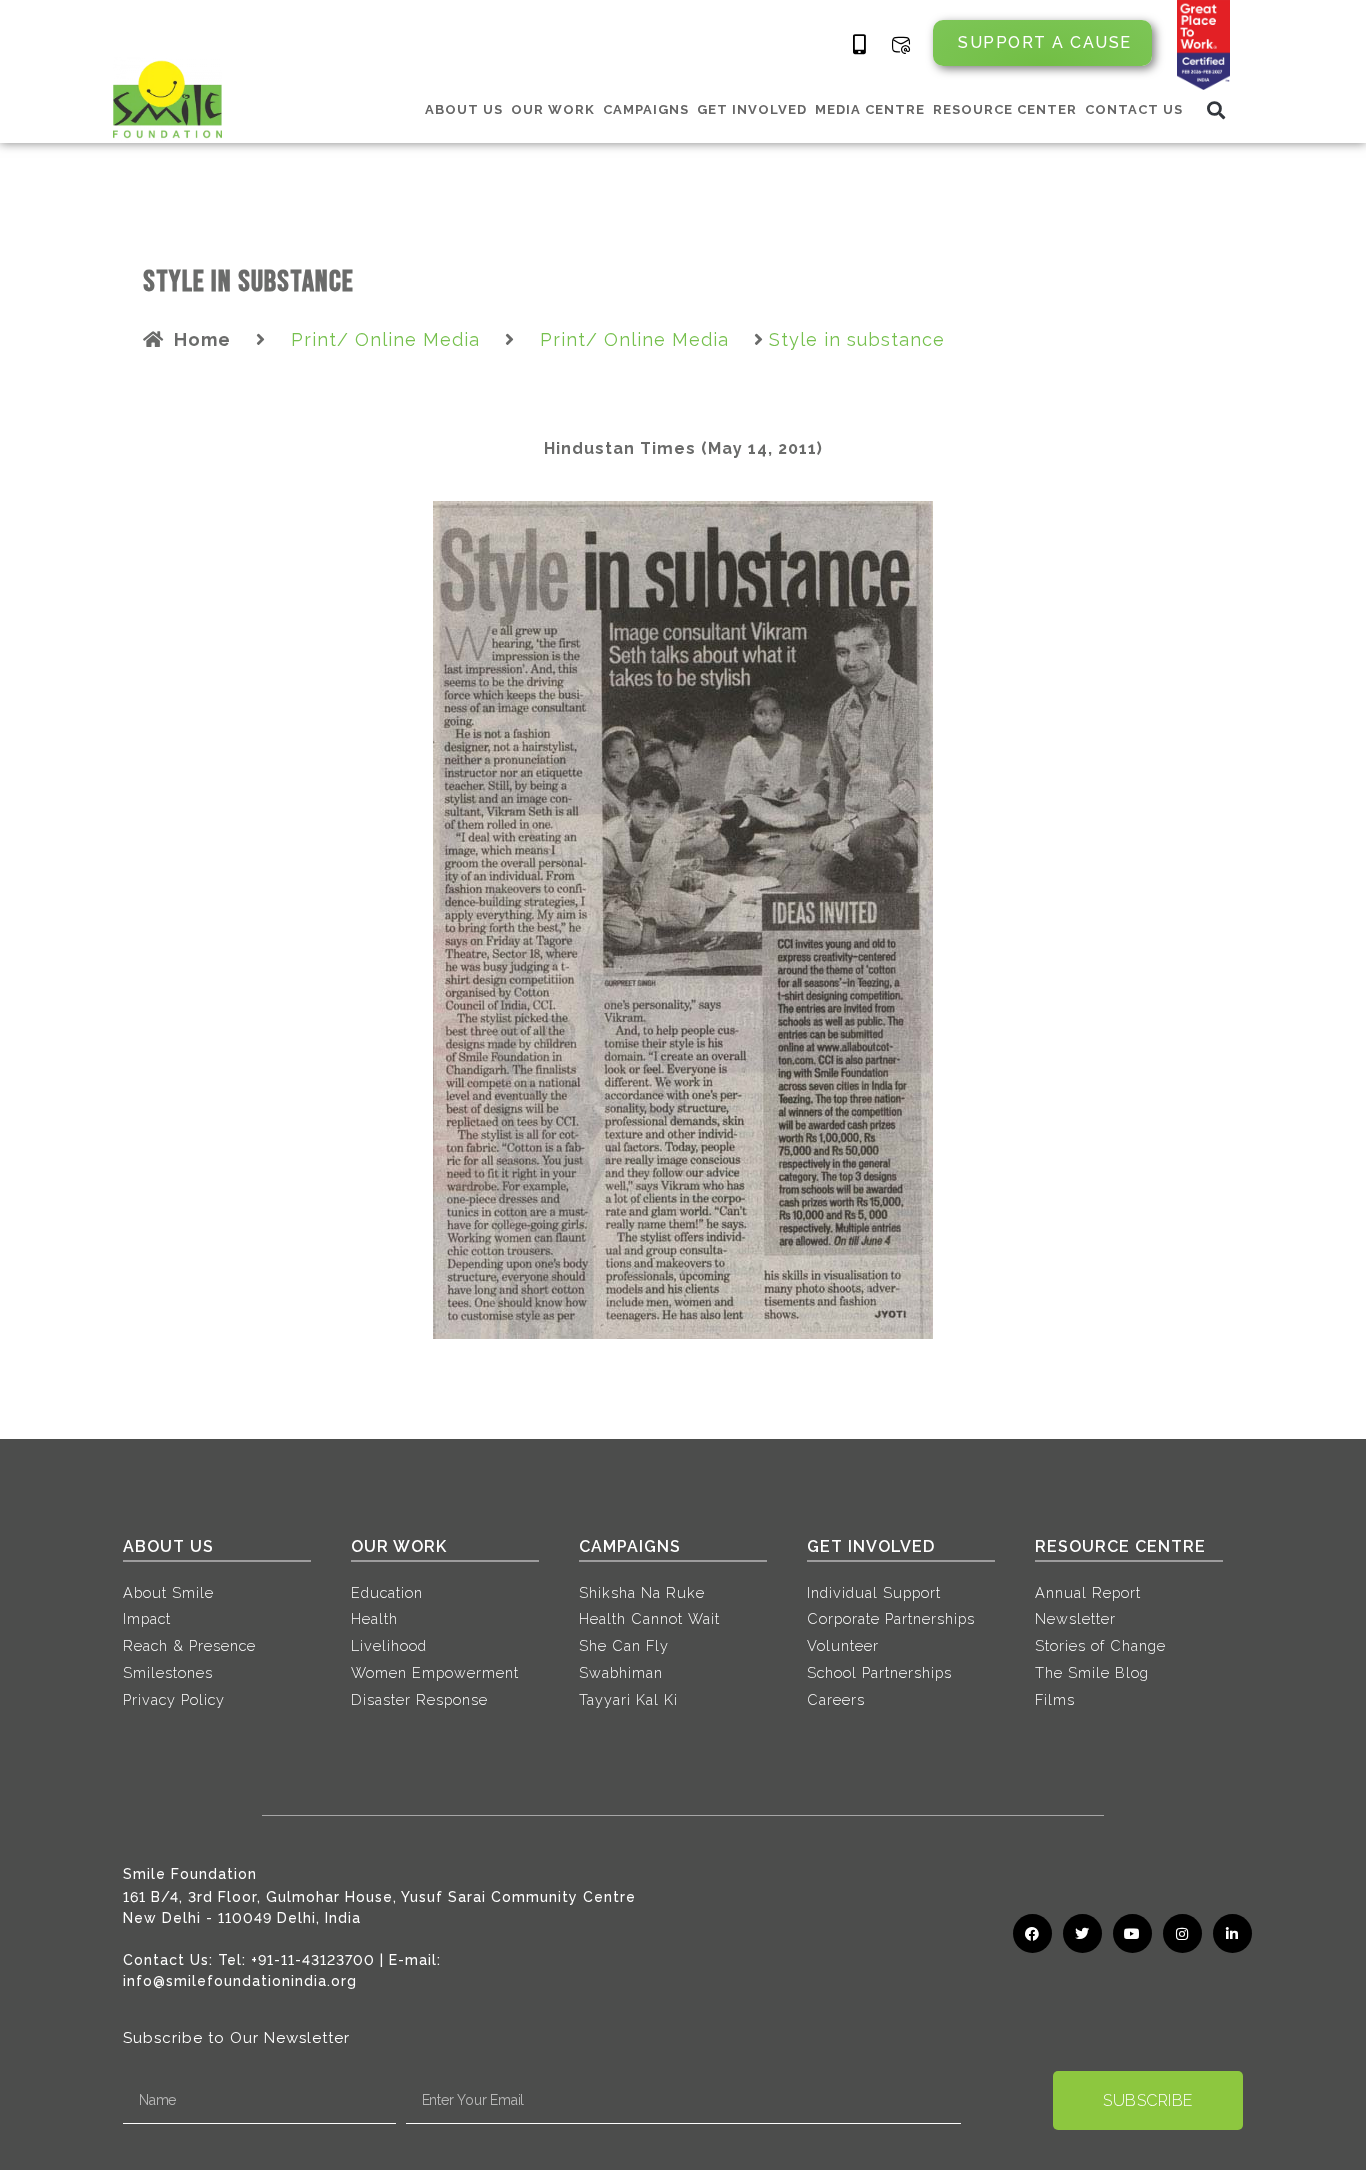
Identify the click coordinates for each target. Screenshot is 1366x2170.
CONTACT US (1134, 109)
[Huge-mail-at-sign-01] (901, 45)
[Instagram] (1182, 1933)
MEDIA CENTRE (870, 109)
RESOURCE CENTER (1005, 109)
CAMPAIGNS (646, 109)
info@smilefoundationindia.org (240, 1981)
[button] (1216, 109)
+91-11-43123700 (313, 1960)
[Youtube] (1132, 1933)
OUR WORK (553, 109)
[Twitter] (1082, 1933)
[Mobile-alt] (860, 45)
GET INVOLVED (752, 109)
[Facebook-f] (1032, 1933)
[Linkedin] (1232, 1933)
